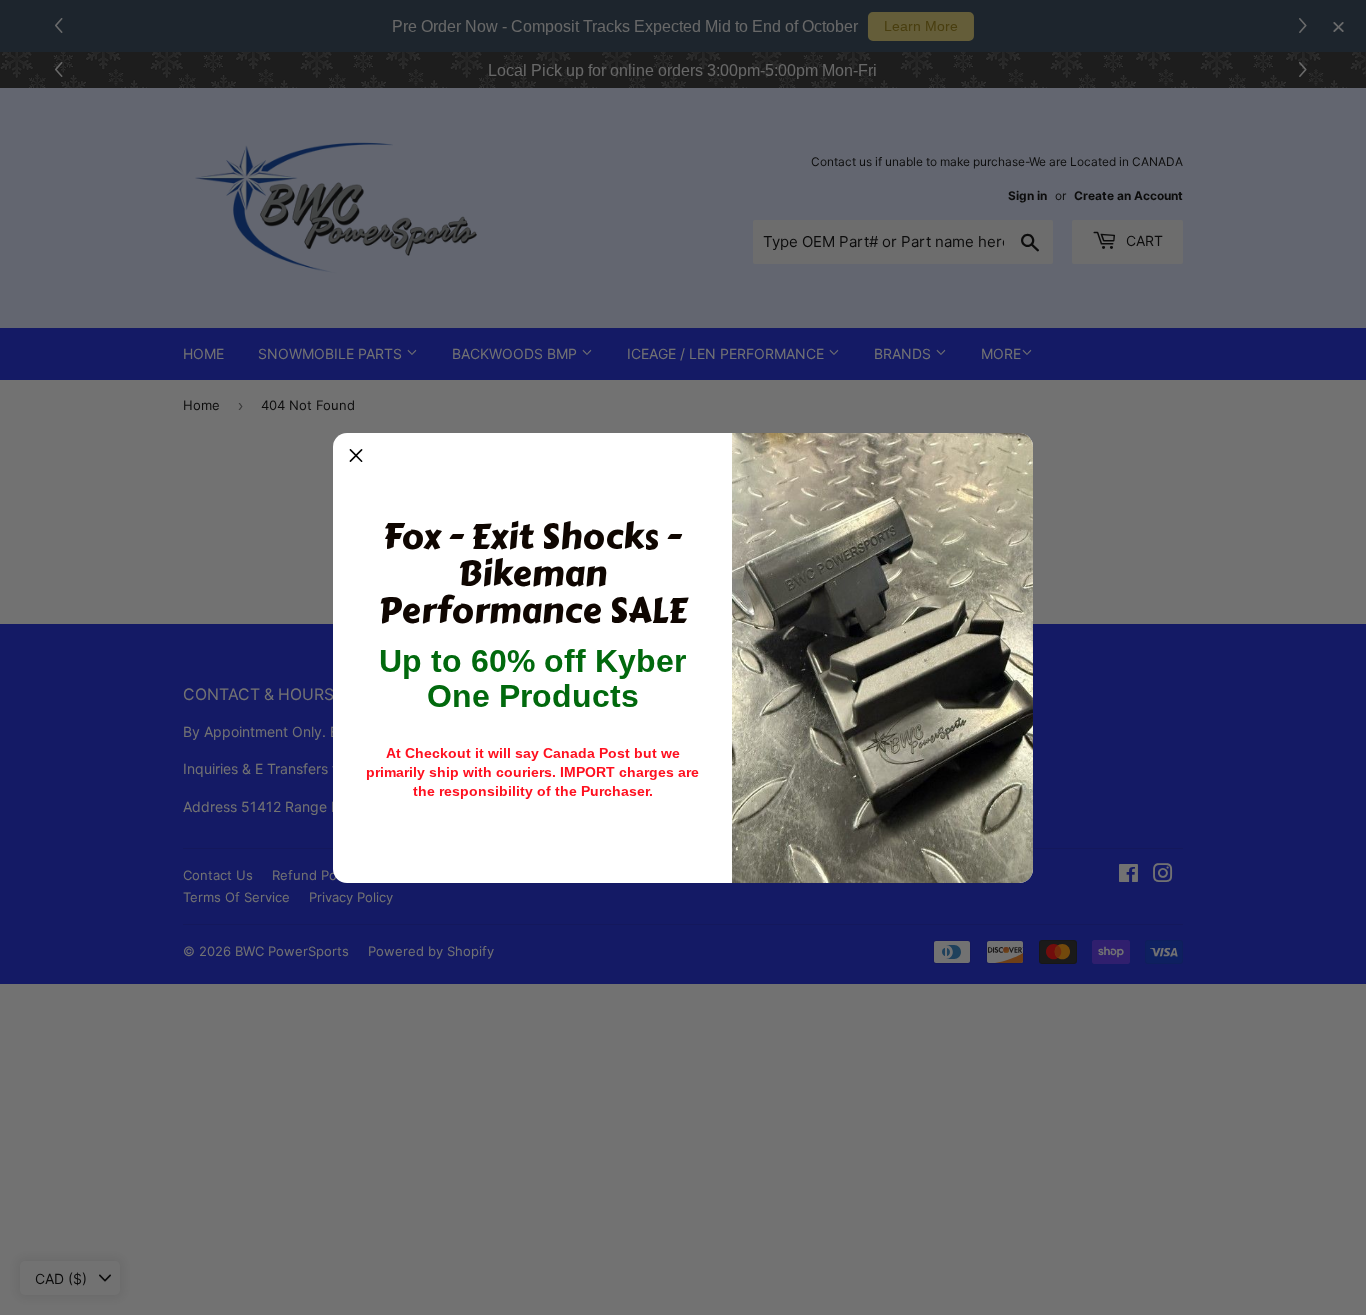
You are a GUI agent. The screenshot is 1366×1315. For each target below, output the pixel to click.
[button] (356, 456)
